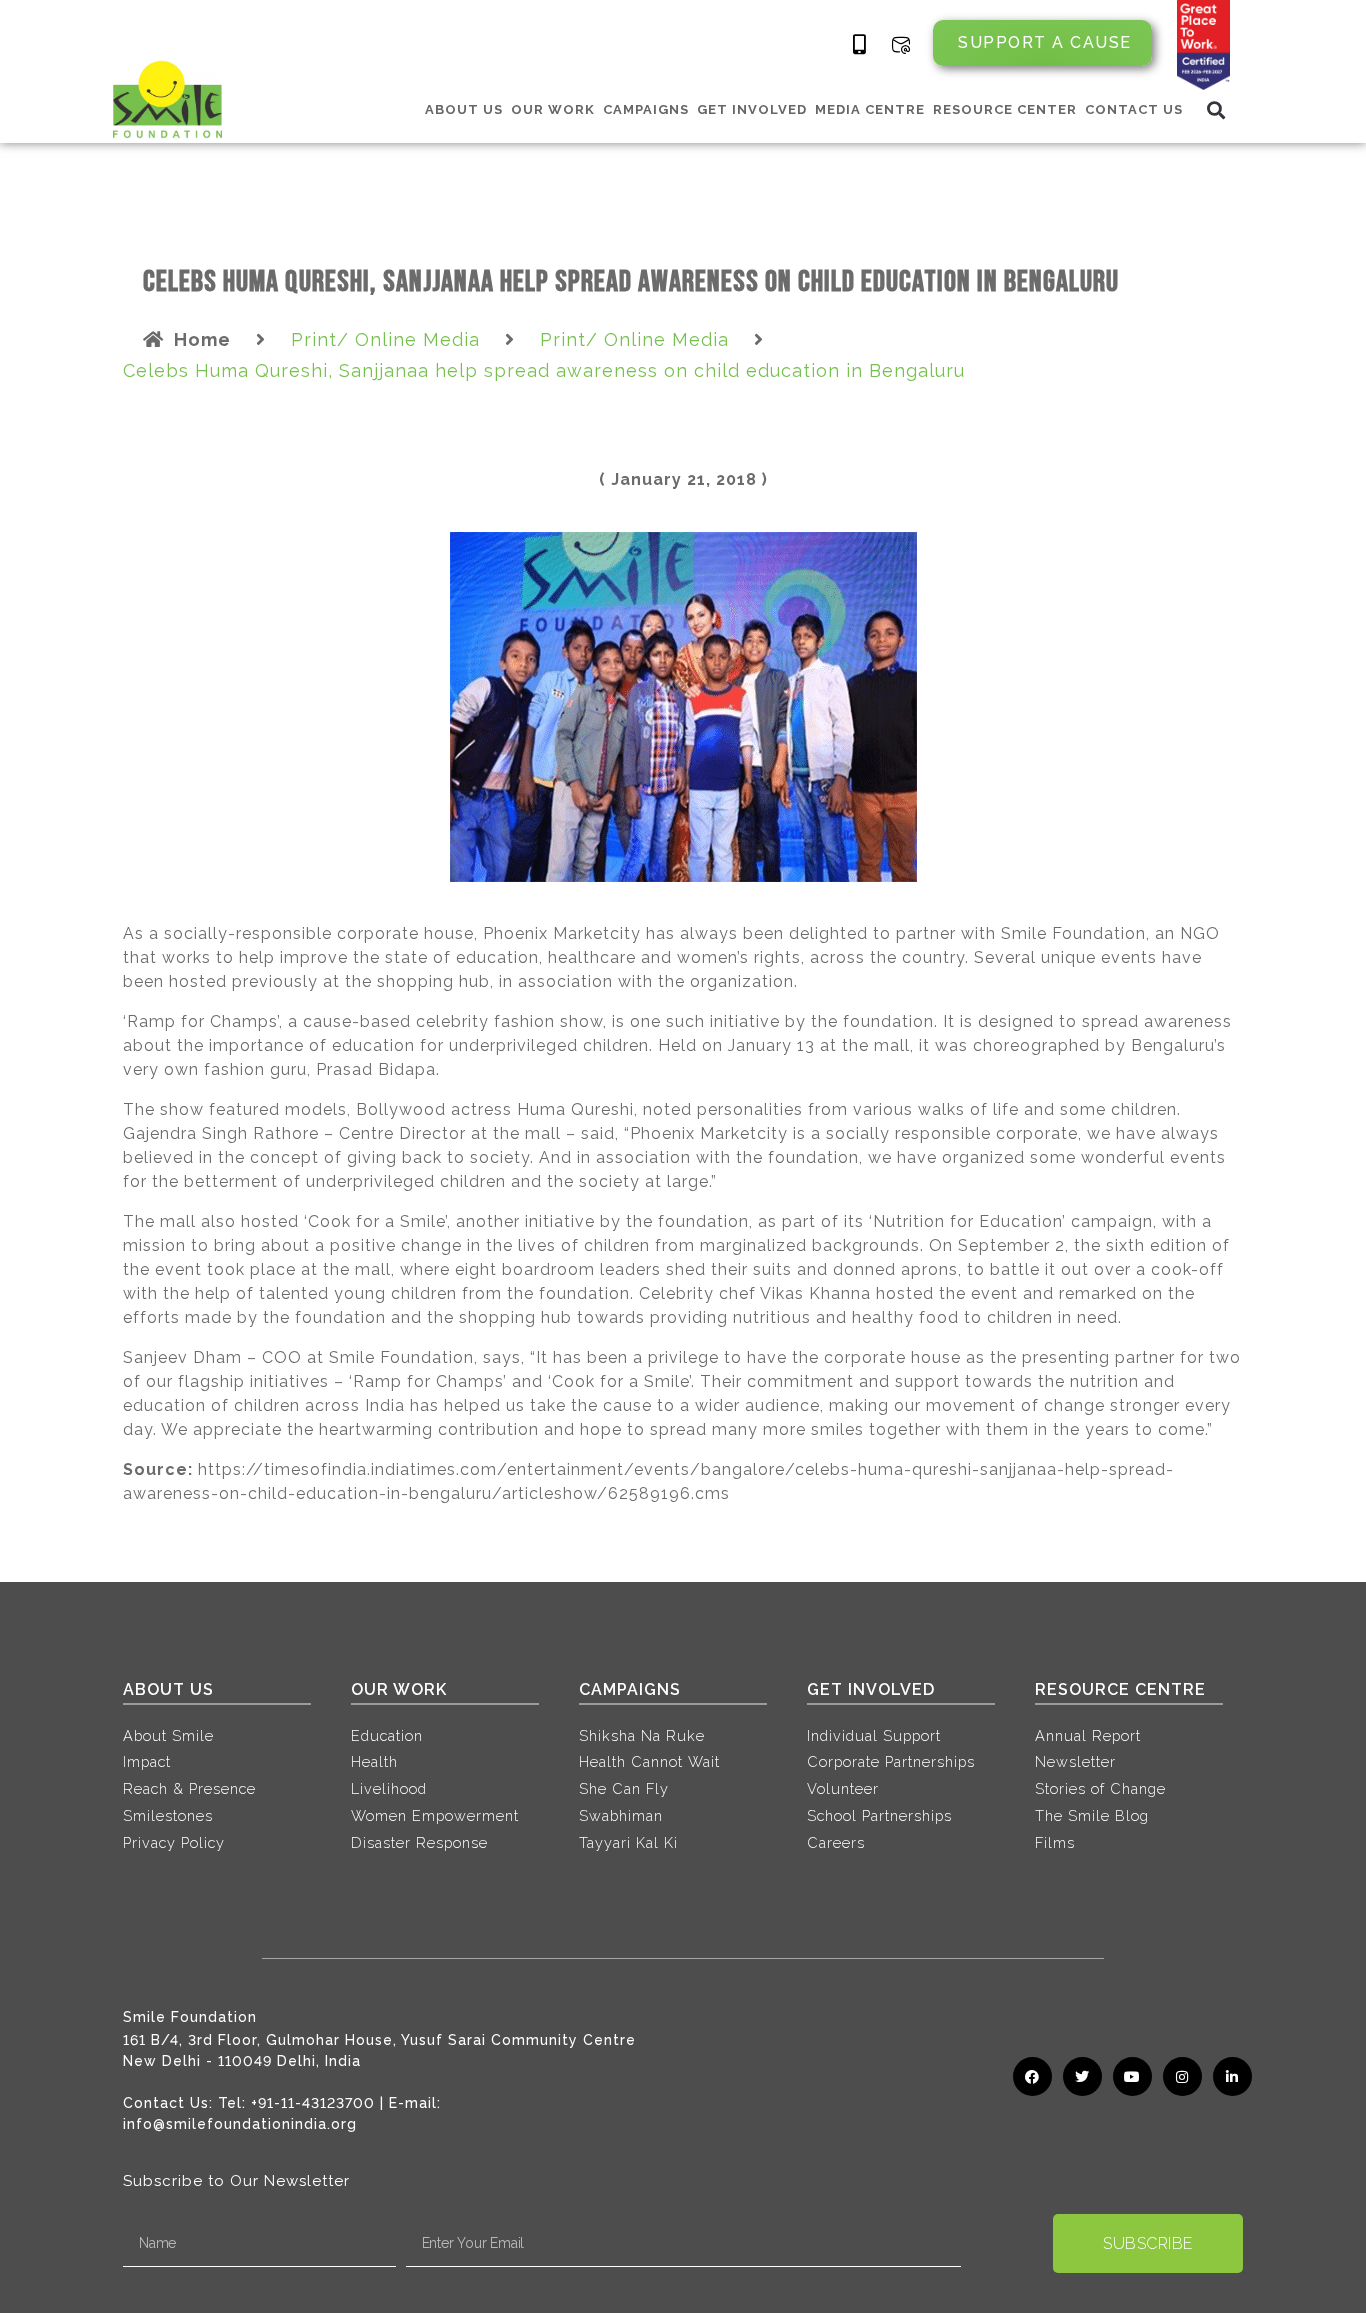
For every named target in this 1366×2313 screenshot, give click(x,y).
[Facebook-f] (1032, 2076)
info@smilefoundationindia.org (240, 2124)
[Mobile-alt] (860, 45)
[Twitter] (1082, 2076)
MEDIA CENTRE (870, 109)
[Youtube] (1132, 2076)
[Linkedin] (1232, 2076)
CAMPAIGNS (646, 109)
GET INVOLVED (752, 109)
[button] (1216, 109)
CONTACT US (1134, 109)
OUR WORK (553, 109)
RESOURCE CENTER (1005, 109)
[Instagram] (1182, 2076)
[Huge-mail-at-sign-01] (901, 45)
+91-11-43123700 (313, 2103)
